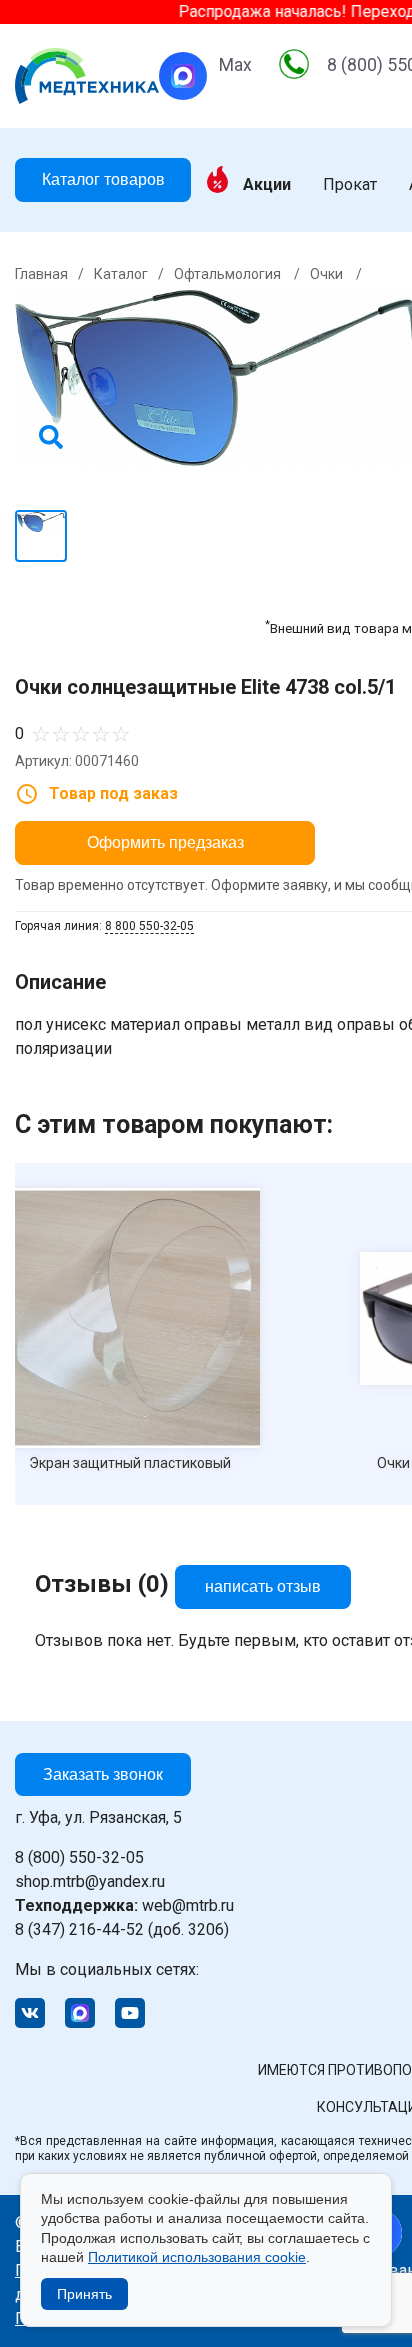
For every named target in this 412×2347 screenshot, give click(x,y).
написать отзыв (263, 1586)
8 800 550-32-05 (149, 926)
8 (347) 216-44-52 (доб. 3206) (122, 1929)
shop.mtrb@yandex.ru (90, 1881)
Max (235, 65)
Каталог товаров (103, 179)
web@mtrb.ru (124, 1905)
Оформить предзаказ (165, 842)
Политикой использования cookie (197, 2257)
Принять (84, 2294)
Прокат (350, 185)
